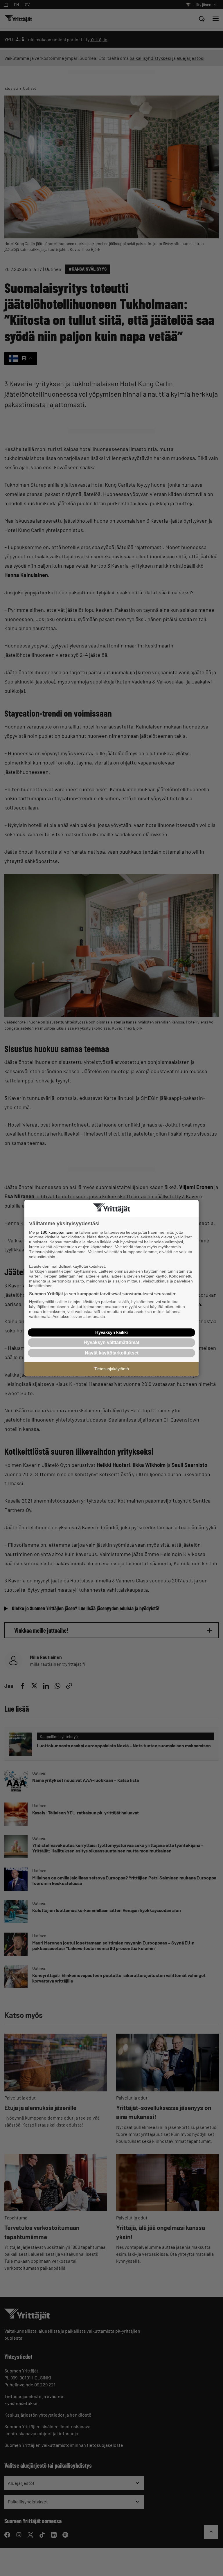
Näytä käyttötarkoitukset (112, 1353)
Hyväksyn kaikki (111, 1332)
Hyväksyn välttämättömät (111, 1342)
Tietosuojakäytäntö (112, 1369)
